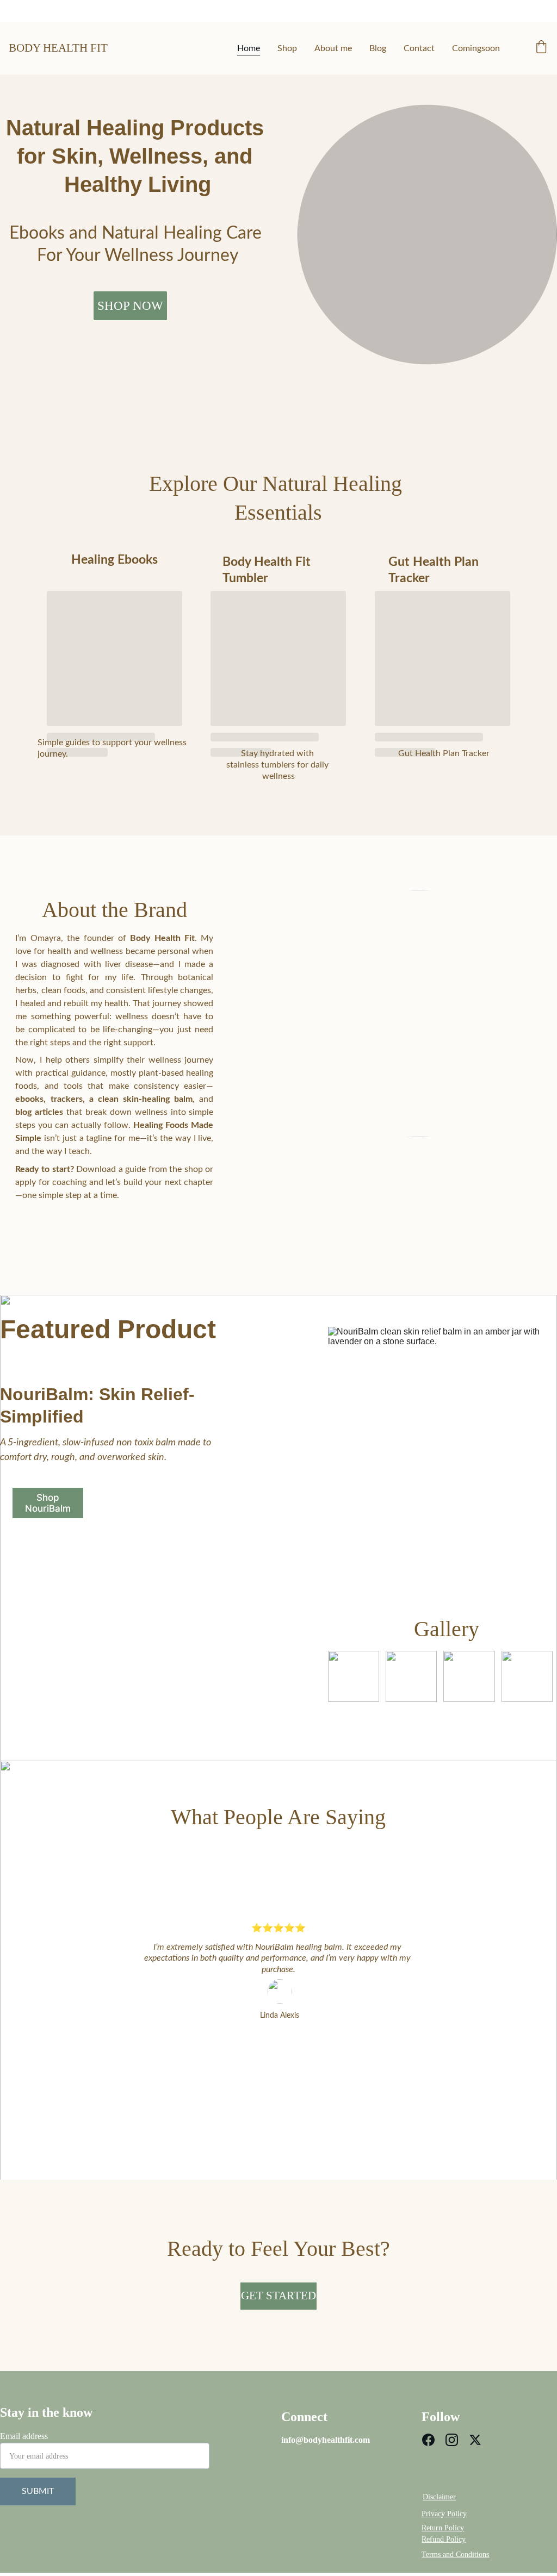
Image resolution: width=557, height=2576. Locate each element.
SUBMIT (38, 2491)
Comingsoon (476, 48)
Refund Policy (444, 2539)
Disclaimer (439, 2497)
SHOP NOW (130, 306)
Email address (24, 2436)
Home (249, 48)
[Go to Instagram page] (452, 2440)
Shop (287, 48)
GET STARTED (278, 2296)
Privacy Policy (444, 2514)
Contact (419, 48)
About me (333, 48)
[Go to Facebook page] (428, 2440)
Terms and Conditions (455, 2555)
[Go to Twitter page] (475, 2440)
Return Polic (441, 2528)
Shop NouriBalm (48, 1503)
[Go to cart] (541, 48)
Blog (378, 48)
